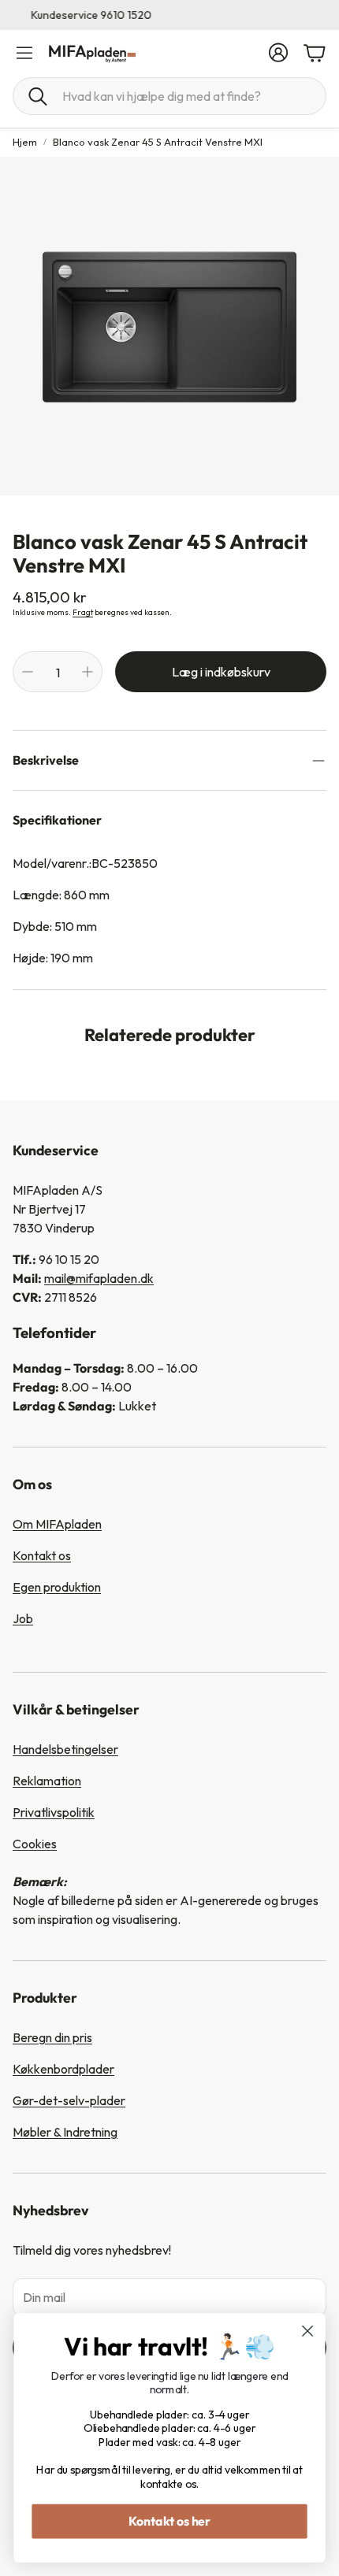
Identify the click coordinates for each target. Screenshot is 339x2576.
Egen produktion (57, 1587)
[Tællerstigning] (88, 672)
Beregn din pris (52, 2037)
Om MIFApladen (57, 1524)
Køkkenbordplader (63, 2069)
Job (23, 1618)
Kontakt (169, 15)
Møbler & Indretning (65, 2132)
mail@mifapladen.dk (99, 1278)
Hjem (25, 142)
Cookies (35, 1844)
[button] (169, 96)
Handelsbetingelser (65, 1749)
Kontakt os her (169, 2521)
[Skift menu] (24, 53)
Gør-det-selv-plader (69, 2100)
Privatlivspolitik (54, 1812)
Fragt (83, 612)
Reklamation (47, 1781)
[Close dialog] (308, 2331)
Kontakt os (42, 1555)
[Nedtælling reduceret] (28, 672)
